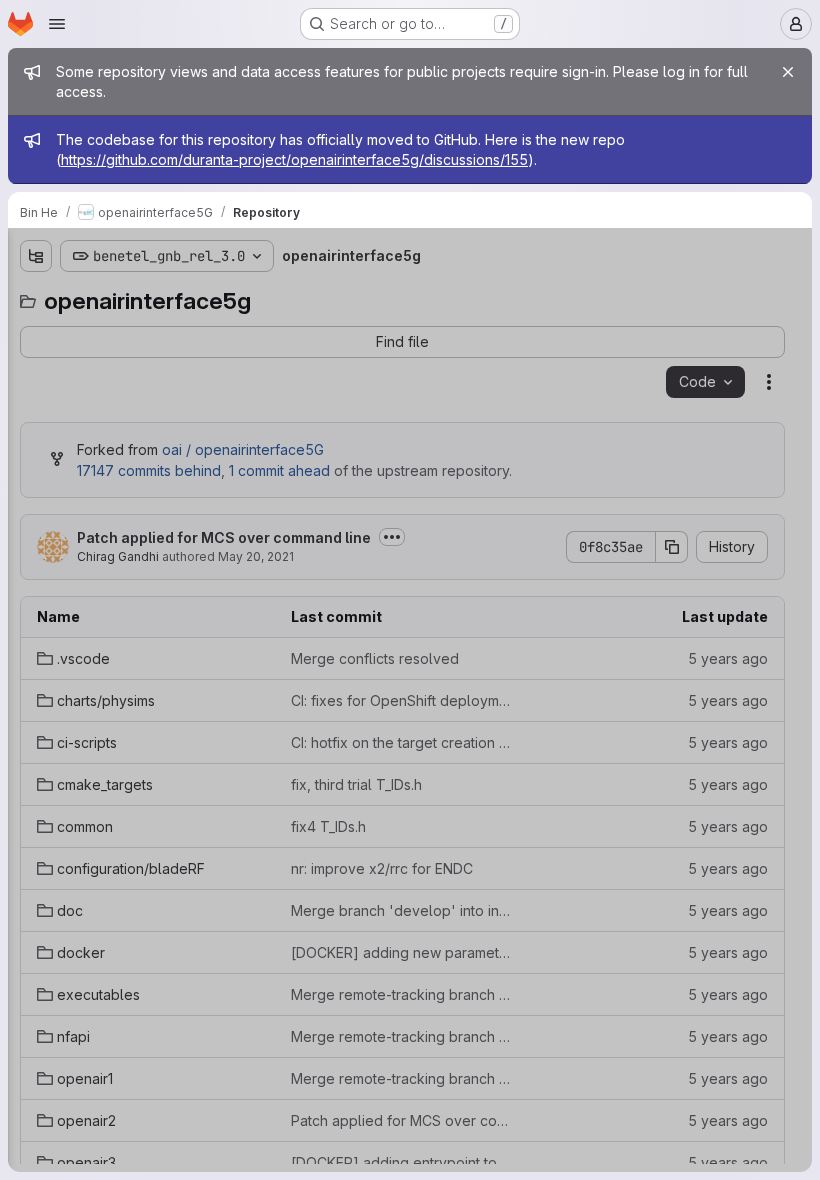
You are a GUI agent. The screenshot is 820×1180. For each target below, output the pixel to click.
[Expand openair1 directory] (36, 651)
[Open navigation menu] (57, 24)
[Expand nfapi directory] (36, 619)
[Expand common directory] (36, 459)
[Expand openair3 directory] (36, 715)
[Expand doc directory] (36, 523)
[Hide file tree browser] (36, 256)
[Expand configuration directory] (36, 491)
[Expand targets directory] (36, 779)
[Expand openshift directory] (36, 747)
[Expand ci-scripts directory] (36, 395)
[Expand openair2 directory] (36, 683)
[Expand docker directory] (36, 555)
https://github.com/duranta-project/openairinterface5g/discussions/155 (294, 159)
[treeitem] (166, 331)
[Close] (788, 72)
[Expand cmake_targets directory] (36, 427)
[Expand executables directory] (36, 587)
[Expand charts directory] (36, 363)
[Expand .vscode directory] (36, 331)
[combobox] (164, 295)
